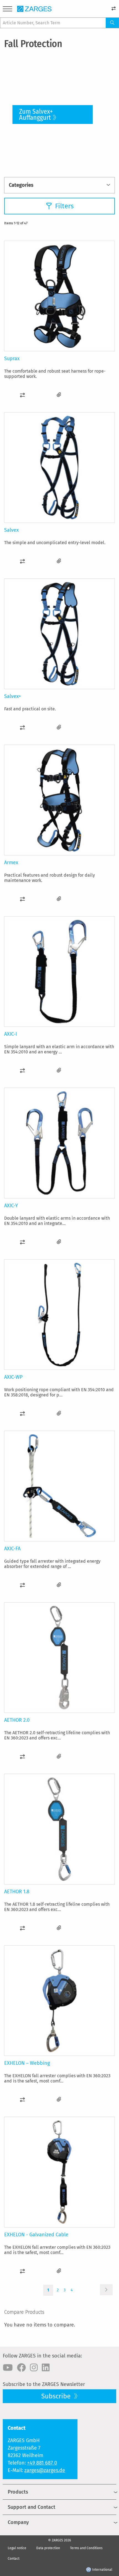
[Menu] (7, 10)
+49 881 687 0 (42, 2463)
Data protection (48, 2548)
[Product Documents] (59, 395)
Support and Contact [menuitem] (32, 2507)
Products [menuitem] (18, 2492)
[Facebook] (21, 2368)
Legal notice (17, 2548)
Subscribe (57, 2396)
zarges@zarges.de (45, 2470)
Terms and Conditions (86, 2548)
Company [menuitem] (18, 2522)
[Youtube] (8, 2368)
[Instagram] (34, 2368)
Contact (14, 2559)
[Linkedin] (46, 2368)
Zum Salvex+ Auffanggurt (36, 115)
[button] (22, 395)
